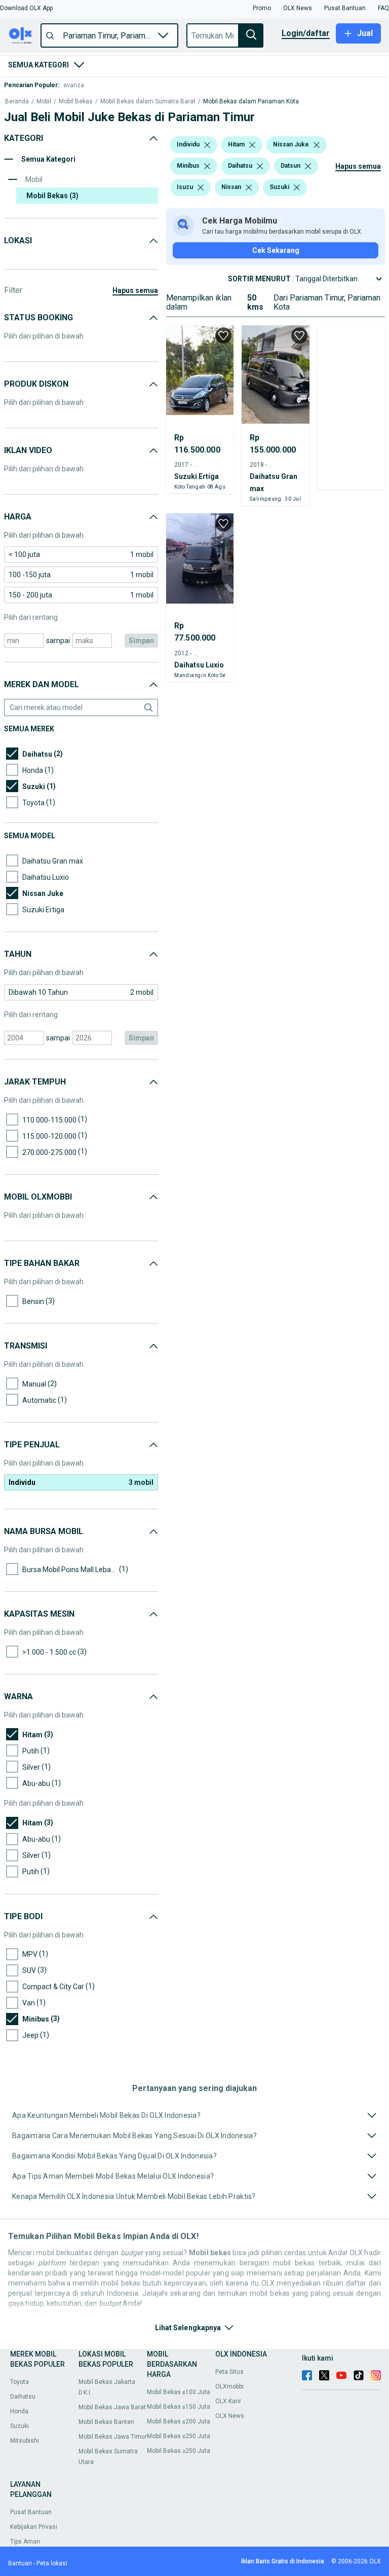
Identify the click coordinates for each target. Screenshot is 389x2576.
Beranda (17, 102)
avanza (74, 85)
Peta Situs (229, 2372)
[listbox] (207, 145)
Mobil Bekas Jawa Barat (112, 2407)
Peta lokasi (52, 2563)
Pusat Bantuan (31, 2512)
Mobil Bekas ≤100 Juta (179, 2392)
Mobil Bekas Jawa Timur (113, 2437)
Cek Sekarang (276, 250)
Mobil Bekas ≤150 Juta (179, 2407)
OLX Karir (228, 2401)
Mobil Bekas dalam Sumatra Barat (148, 102)
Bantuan (20, 2563)
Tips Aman (25, 2542)
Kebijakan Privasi (34, 2527)
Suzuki (20, 2426)
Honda (19, 2411)
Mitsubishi (25, 2441)
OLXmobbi (229, 2386)
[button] (26, 8)
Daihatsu (23, 2397)
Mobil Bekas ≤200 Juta (179, 2421)
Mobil (44, 102)
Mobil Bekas (76, 102)
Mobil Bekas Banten (106, 2422)
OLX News (230, 2416)
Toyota (20, 2382)
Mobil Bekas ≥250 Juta (179, 2451)
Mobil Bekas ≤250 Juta (179, 2436)
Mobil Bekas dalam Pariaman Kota (251, 102)
